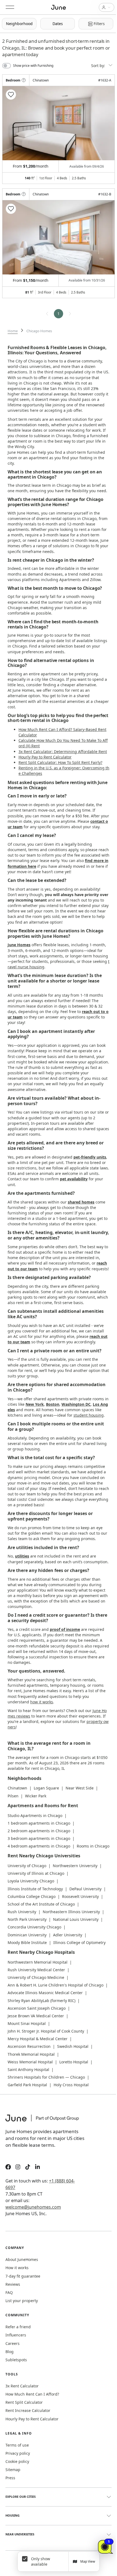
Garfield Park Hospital (27, 2085)
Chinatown (17, 1788)
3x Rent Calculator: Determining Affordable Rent (63, 752)
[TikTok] (28, 2168)
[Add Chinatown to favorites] (11, 95)
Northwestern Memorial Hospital (38, 1962)
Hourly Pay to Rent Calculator (45, 757)
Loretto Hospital (74, 2062)
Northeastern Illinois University (71, 1912)
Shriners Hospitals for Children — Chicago (46, 2077)
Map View (88, 2561)
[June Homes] (45, 2121)
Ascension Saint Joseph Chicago (37, 2008)
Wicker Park (36, 1796)
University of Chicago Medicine (36, 1977)
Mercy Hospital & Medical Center (38, 2039)
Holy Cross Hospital (71, 2085)
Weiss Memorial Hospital (30, 2062)
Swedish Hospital (73, 2046)
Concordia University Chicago (34, 1927)
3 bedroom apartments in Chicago (39, 1838)
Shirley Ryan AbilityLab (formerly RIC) (41, 2001)
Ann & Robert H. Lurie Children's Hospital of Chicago (56, 1985)
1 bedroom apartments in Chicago (39, 1823)
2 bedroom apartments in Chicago (39, 1831)
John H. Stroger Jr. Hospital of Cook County (46, 2031)
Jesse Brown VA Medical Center (36, 2016)
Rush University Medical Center (36, 1970)
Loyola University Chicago (31, 1881)
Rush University (22, 1912)
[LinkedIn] (38, 2168)
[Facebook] (8, 2168)
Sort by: (99, 66)
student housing (89, 1415)
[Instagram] (18, 2168)
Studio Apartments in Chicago (35, 1815)
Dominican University (27, 1935)
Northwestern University (75, 1866)
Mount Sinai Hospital (27, 2023)
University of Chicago (27, 1866)
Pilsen (13, 1796)
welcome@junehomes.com (33, 2207)
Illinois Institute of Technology (35, 1889)
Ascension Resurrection (29, 2046)
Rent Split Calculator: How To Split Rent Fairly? (60, 762)
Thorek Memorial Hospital (31, 2054)
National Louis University (76, 1919)
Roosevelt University (80, 1896)
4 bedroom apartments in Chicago (39, 1846)
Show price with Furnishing (33, 66)
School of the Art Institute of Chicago (41, 1904)
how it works (42, 1702)
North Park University (27, 1919)
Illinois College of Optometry (79, 1942)
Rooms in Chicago (93, 1846)
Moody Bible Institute (27, 1942)
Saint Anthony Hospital (28, 2069)
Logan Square (46, 1788)
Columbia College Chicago (32, 1896)
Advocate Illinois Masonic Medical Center (45, 1993)
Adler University (68, 1935)
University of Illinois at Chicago (36, 1873)
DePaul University (85, 1889)
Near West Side (80, 1788)
